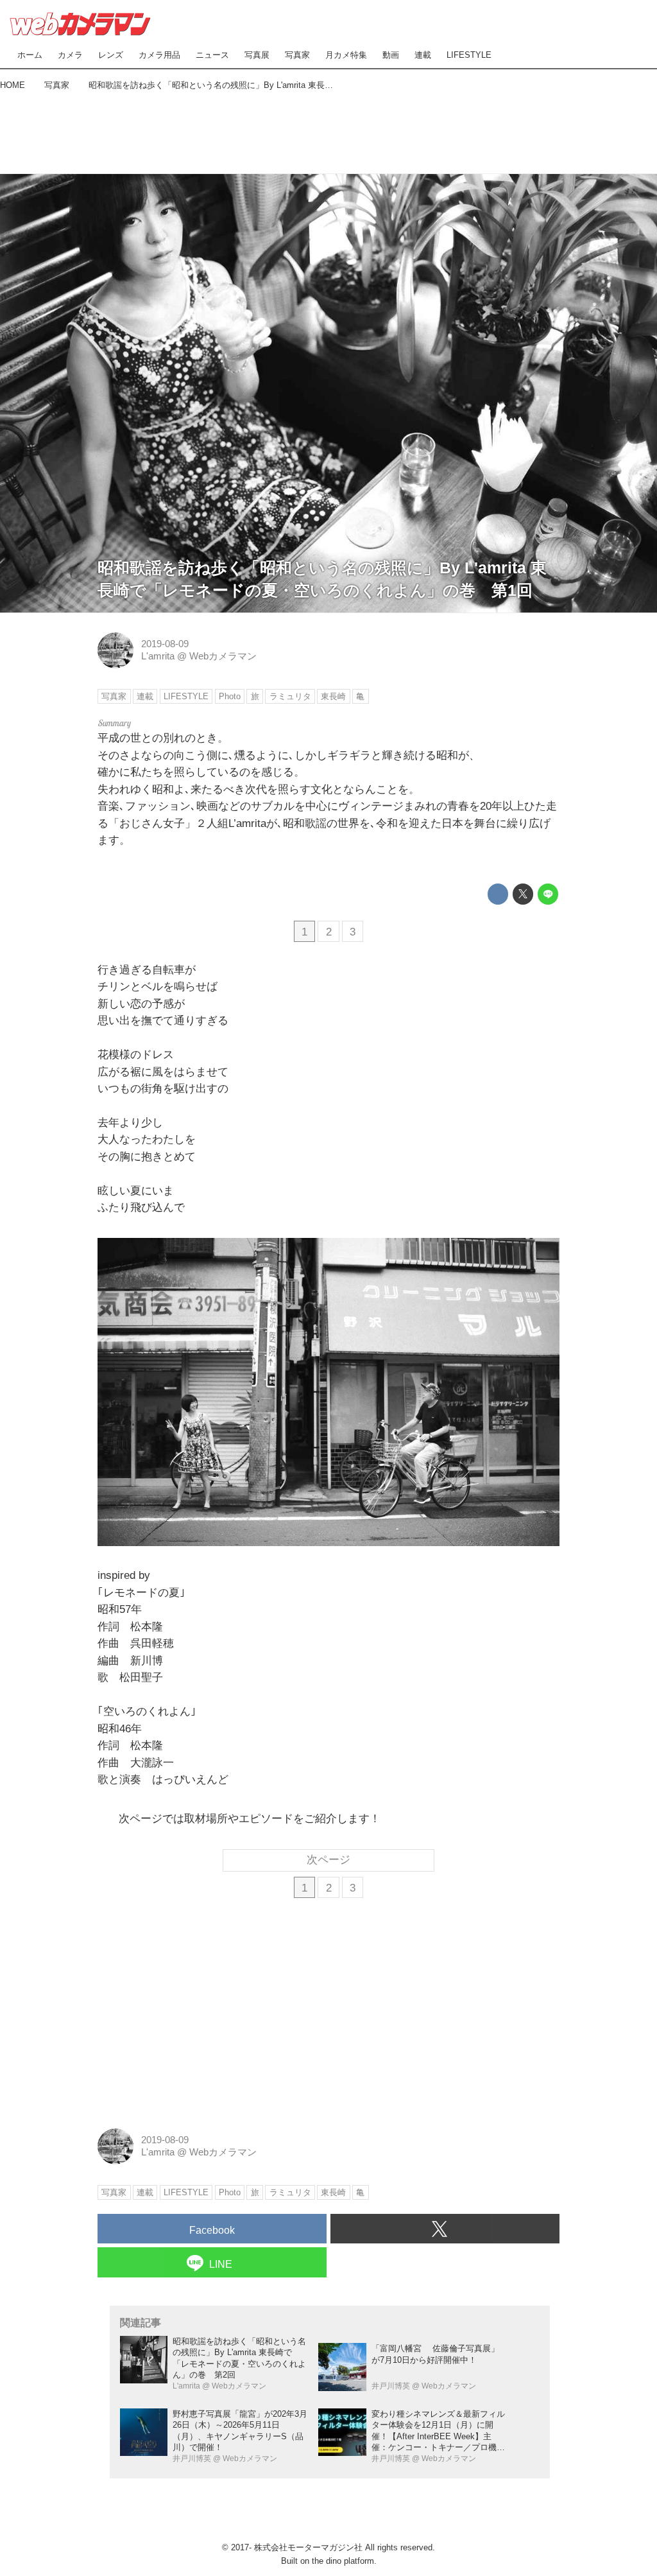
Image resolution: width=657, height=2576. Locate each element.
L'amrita (158, 656)
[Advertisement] (328, 129)
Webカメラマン (223, 656)
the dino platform (343, 2561)
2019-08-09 (165, 644)
